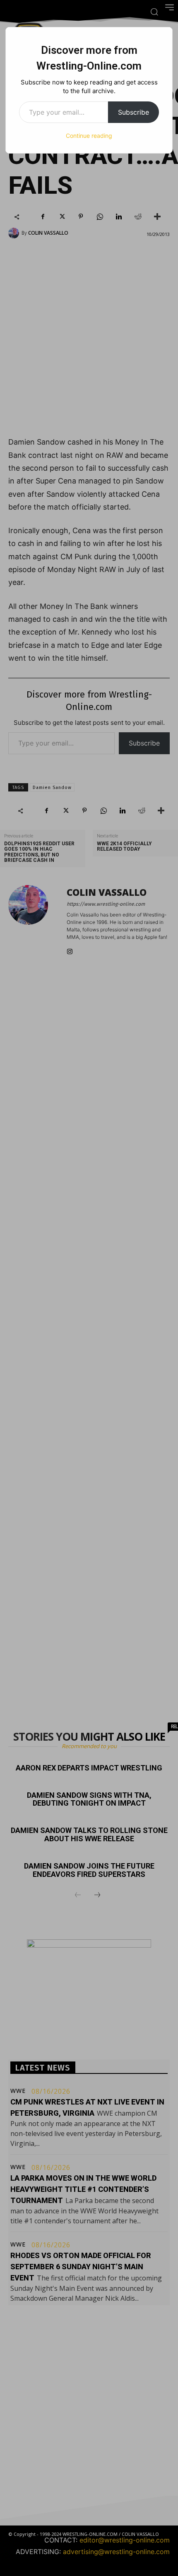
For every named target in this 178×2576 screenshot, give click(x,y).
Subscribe (133, 112)
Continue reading (89, 136)
